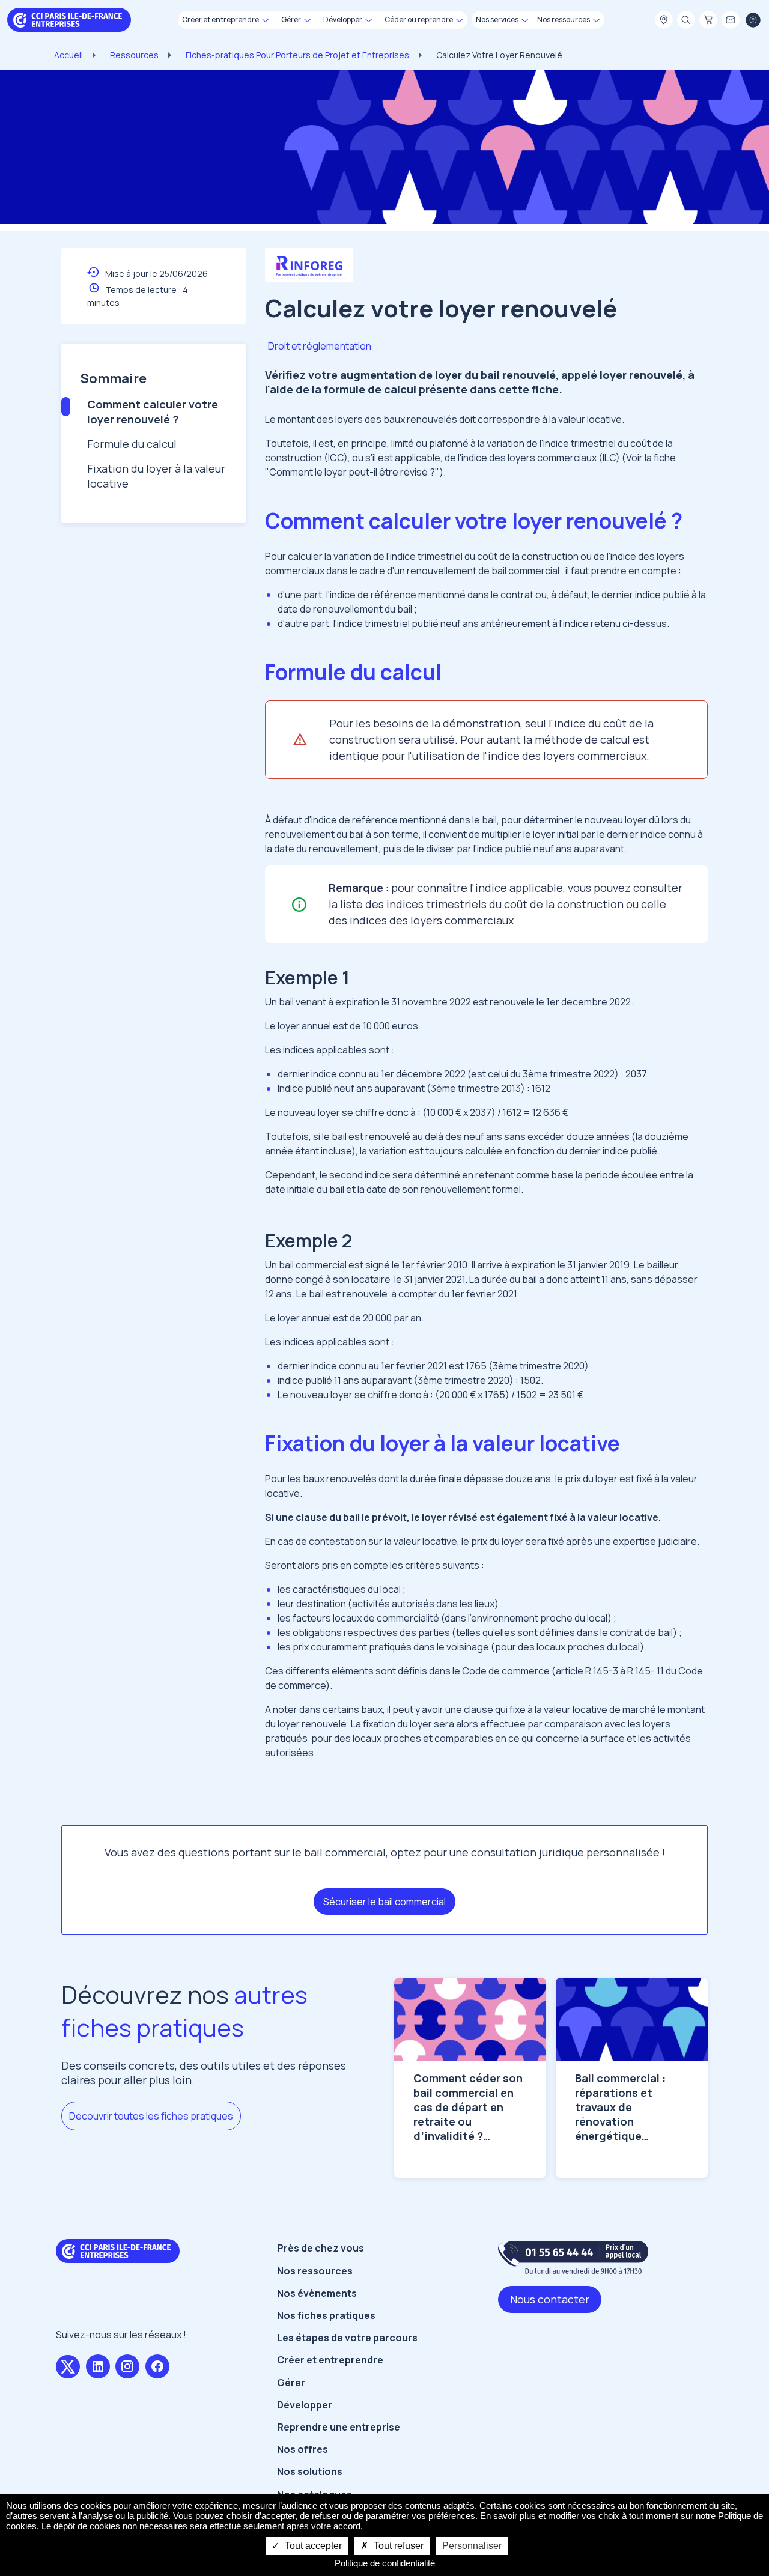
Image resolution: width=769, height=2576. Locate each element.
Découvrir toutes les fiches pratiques (151, 2116)
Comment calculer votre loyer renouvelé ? (153, 412)
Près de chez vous (321, 2248)
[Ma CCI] (664, 20)
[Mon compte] (753, 20)
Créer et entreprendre (330, 2360)
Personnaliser (472, 2546)
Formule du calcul (132, 444)
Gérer (291, 2383)
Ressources (134, 55)
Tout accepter (312, 2546)
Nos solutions (310, 2471)
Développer (305, 2405)
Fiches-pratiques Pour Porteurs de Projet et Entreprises (297, 55)
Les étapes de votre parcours (347, 2338)
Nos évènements (317, 2293)
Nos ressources (315, 2271)
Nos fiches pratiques (326, 2315)
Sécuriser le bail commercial (384, 1902)
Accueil (68, 55)
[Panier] (708, 20)
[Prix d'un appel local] (573, 2257)
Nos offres (302, 2449)
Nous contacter (550, 2299)
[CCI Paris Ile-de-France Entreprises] (69, 19)
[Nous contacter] (731, 20)
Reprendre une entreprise (339, 2427)
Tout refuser (397, 2546)
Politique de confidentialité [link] (385, 2563)
